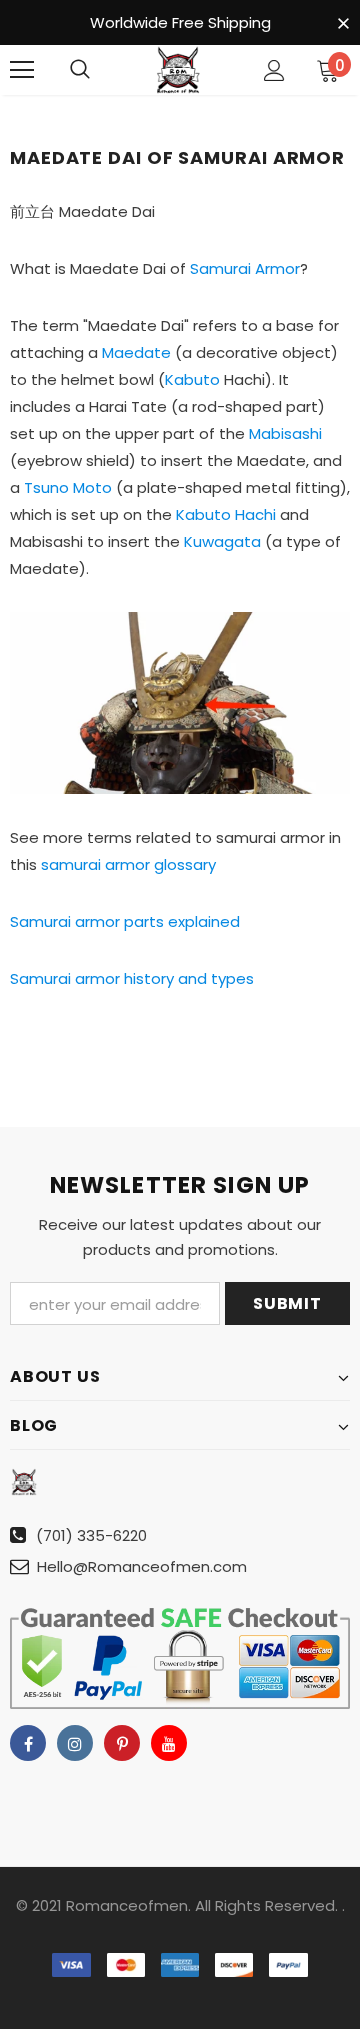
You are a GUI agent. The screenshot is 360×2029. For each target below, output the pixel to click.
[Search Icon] (80, 70)
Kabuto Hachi (226, 514)
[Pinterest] (122, 1743)
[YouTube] (169, 1743)
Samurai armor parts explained (125, 921)
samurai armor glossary (128, 864)
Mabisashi (285, 433)
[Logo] (178, 70)
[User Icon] (274, 70)
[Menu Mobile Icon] (22, 70)
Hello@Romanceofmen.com (142, 1566)
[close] (343, 24)
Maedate (136, 352)
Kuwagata (222, 541)
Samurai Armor (245, 268)
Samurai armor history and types (132, 978)
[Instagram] (75, 1743)
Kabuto (192, 379)
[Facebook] (28, 1743)
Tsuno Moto (68, 487)
